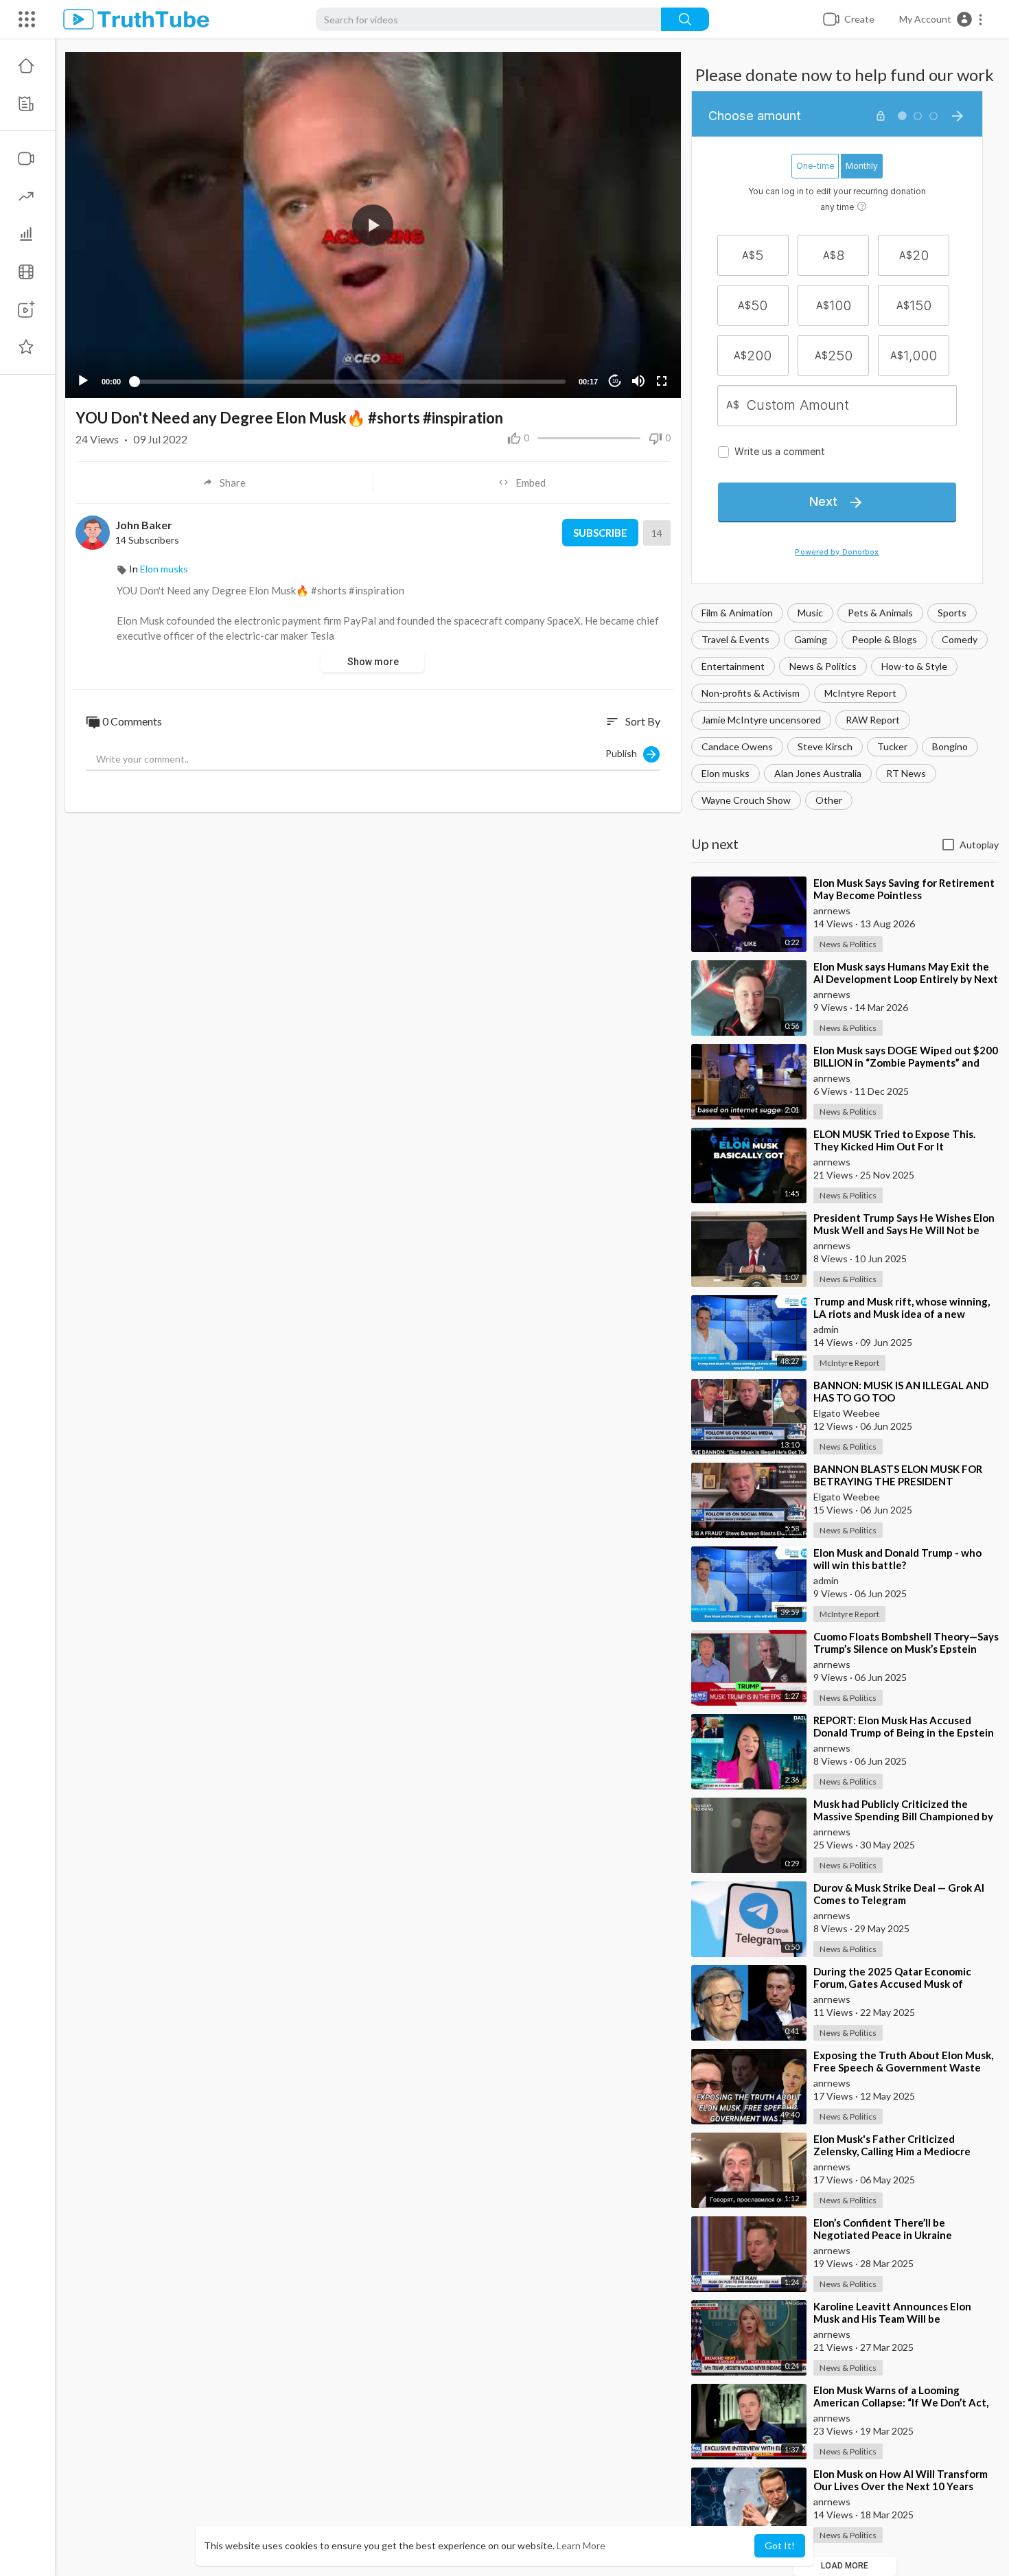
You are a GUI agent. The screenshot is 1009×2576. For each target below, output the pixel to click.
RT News (906, 773)
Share (233, 483)
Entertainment (733, 666)
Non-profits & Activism (751, 693)
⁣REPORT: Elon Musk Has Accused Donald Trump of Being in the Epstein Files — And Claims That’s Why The (904, 1732)
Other (829, 800)
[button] (941, 19)
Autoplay (979, 845)
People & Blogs (884, 639)
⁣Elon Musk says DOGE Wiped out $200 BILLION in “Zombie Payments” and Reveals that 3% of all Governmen (906, 1063)
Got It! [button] (780, 2545)
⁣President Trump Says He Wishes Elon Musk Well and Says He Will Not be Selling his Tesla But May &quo (904, 1230)
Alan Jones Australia (818, 773)
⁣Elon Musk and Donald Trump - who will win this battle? (897, 1559)
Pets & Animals (880, 613)
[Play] (83, 381)
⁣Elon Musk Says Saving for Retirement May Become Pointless (904, 889)
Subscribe (600, 533)
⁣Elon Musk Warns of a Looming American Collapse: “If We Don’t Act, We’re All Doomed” (901, 2402)
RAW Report (873, 720)
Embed (531, 483)
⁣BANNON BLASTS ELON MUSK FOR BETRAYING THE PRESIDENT (898, 1475)
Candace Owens (737, 746)
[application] (373, 225)
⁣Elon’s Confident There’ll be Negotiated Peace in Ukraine (883, 2229)
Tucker (892, 746)
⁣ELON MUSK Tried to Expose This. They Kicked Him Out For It (894, 1140)
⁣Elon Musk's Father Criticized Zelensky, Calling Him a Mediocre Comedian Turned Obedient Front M (901, 2151)
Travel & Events (735, 639)
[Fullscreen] (662, 381)
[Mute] (638, 381)
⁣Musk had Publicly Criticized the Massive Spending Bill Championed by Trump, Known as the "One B (903, 1816)
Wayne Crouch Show (746, 800)
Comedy (960, 639)
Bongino (950, 746)
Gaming (811, 639)
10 (615, 381)
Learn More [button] (581, 2545)
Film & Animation (737, 613)
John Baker (144, 525)
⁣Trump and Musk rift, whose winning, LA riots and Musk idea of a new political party (902, 1314)
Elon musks (726, 773)
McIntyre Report (860, 693)
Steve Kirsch (825, 746)
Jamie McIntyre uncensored (761, 720)
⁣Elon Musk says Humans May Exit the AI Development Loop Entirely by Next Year (906, 979)
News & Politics (823, 666)
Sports (952, 613)
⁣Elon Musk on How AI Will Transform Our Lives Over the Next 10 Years (901, 2480)
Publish (624, 753)
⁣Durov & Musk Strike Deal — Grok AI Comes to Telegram (899, 1894)
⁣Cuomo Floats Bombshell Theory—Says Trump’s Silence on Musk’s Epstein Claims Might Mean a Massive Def (906, 1649)
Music (810, 613)
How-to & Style (914, 666)
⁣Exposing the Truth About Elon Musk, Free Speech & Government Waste (903, 2061)
